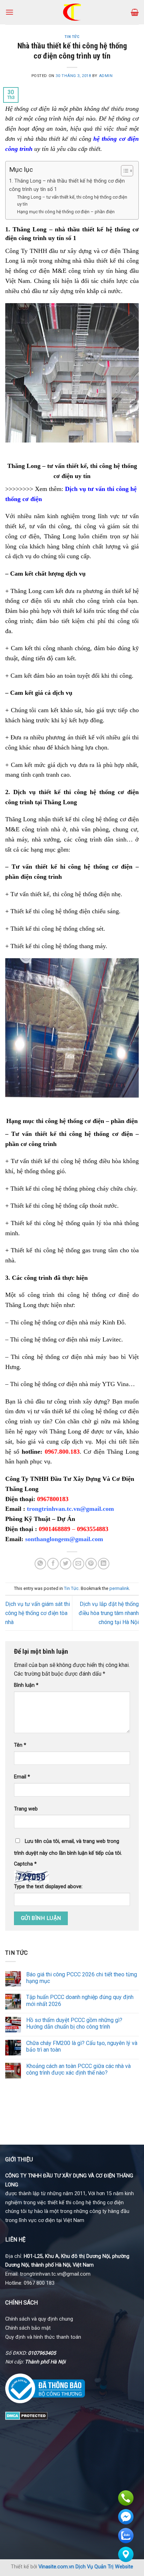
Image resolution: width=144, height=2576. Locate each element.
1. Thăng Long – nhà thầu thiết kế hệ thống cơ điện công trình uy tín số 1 (67, 185)
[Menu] (9, 12)
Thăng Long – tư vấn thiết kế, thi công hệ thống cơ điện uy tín (72, 201)
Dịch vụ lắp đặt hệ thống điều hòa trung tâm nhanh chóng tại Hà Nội (109, 1613)
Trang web (26, 1809)
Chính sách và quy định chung (39, 2319)
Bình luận (26, 1685)
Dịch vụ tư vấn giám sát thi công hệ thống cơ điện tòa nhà (38, 1613)
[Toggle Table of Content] (124, 171)
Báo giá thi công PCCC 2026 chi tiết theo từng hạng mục (82, 1978)
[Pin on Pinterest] (91, 1564)
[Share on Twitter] (66, 1564)
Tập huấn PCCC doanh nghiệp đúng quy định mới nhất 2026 (80, 2000)
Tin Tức (72, 37)
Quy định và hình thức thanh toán (43, 2337)
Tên (20, 1745)
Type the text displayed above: (48, 1887)
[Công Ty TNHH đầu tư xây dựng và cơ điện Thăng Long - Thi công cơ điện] (72, 12)
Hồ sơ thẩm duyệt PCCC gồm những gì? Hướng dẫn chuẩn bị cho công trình (74, 2023)
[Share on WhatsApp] (40, 1564)
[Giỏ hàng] (135, 12)
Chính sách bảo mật (28, 2328)
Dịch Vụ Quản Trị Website (104, 2567)
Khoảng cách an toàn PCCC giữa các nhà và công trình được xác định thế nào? (78, 2069)
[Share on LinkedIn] (104, 1564)
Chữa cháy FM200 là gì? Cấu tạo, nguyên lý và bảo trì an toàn (82, 2046)
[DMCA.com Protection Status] (26, 2415)
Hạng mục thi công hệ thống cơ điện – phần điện (66, 212)
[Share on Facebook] (53, 1564)
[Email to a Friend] (78, 1564)
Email (22, 1777)
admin (106, 76)
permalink (119, 1588)
